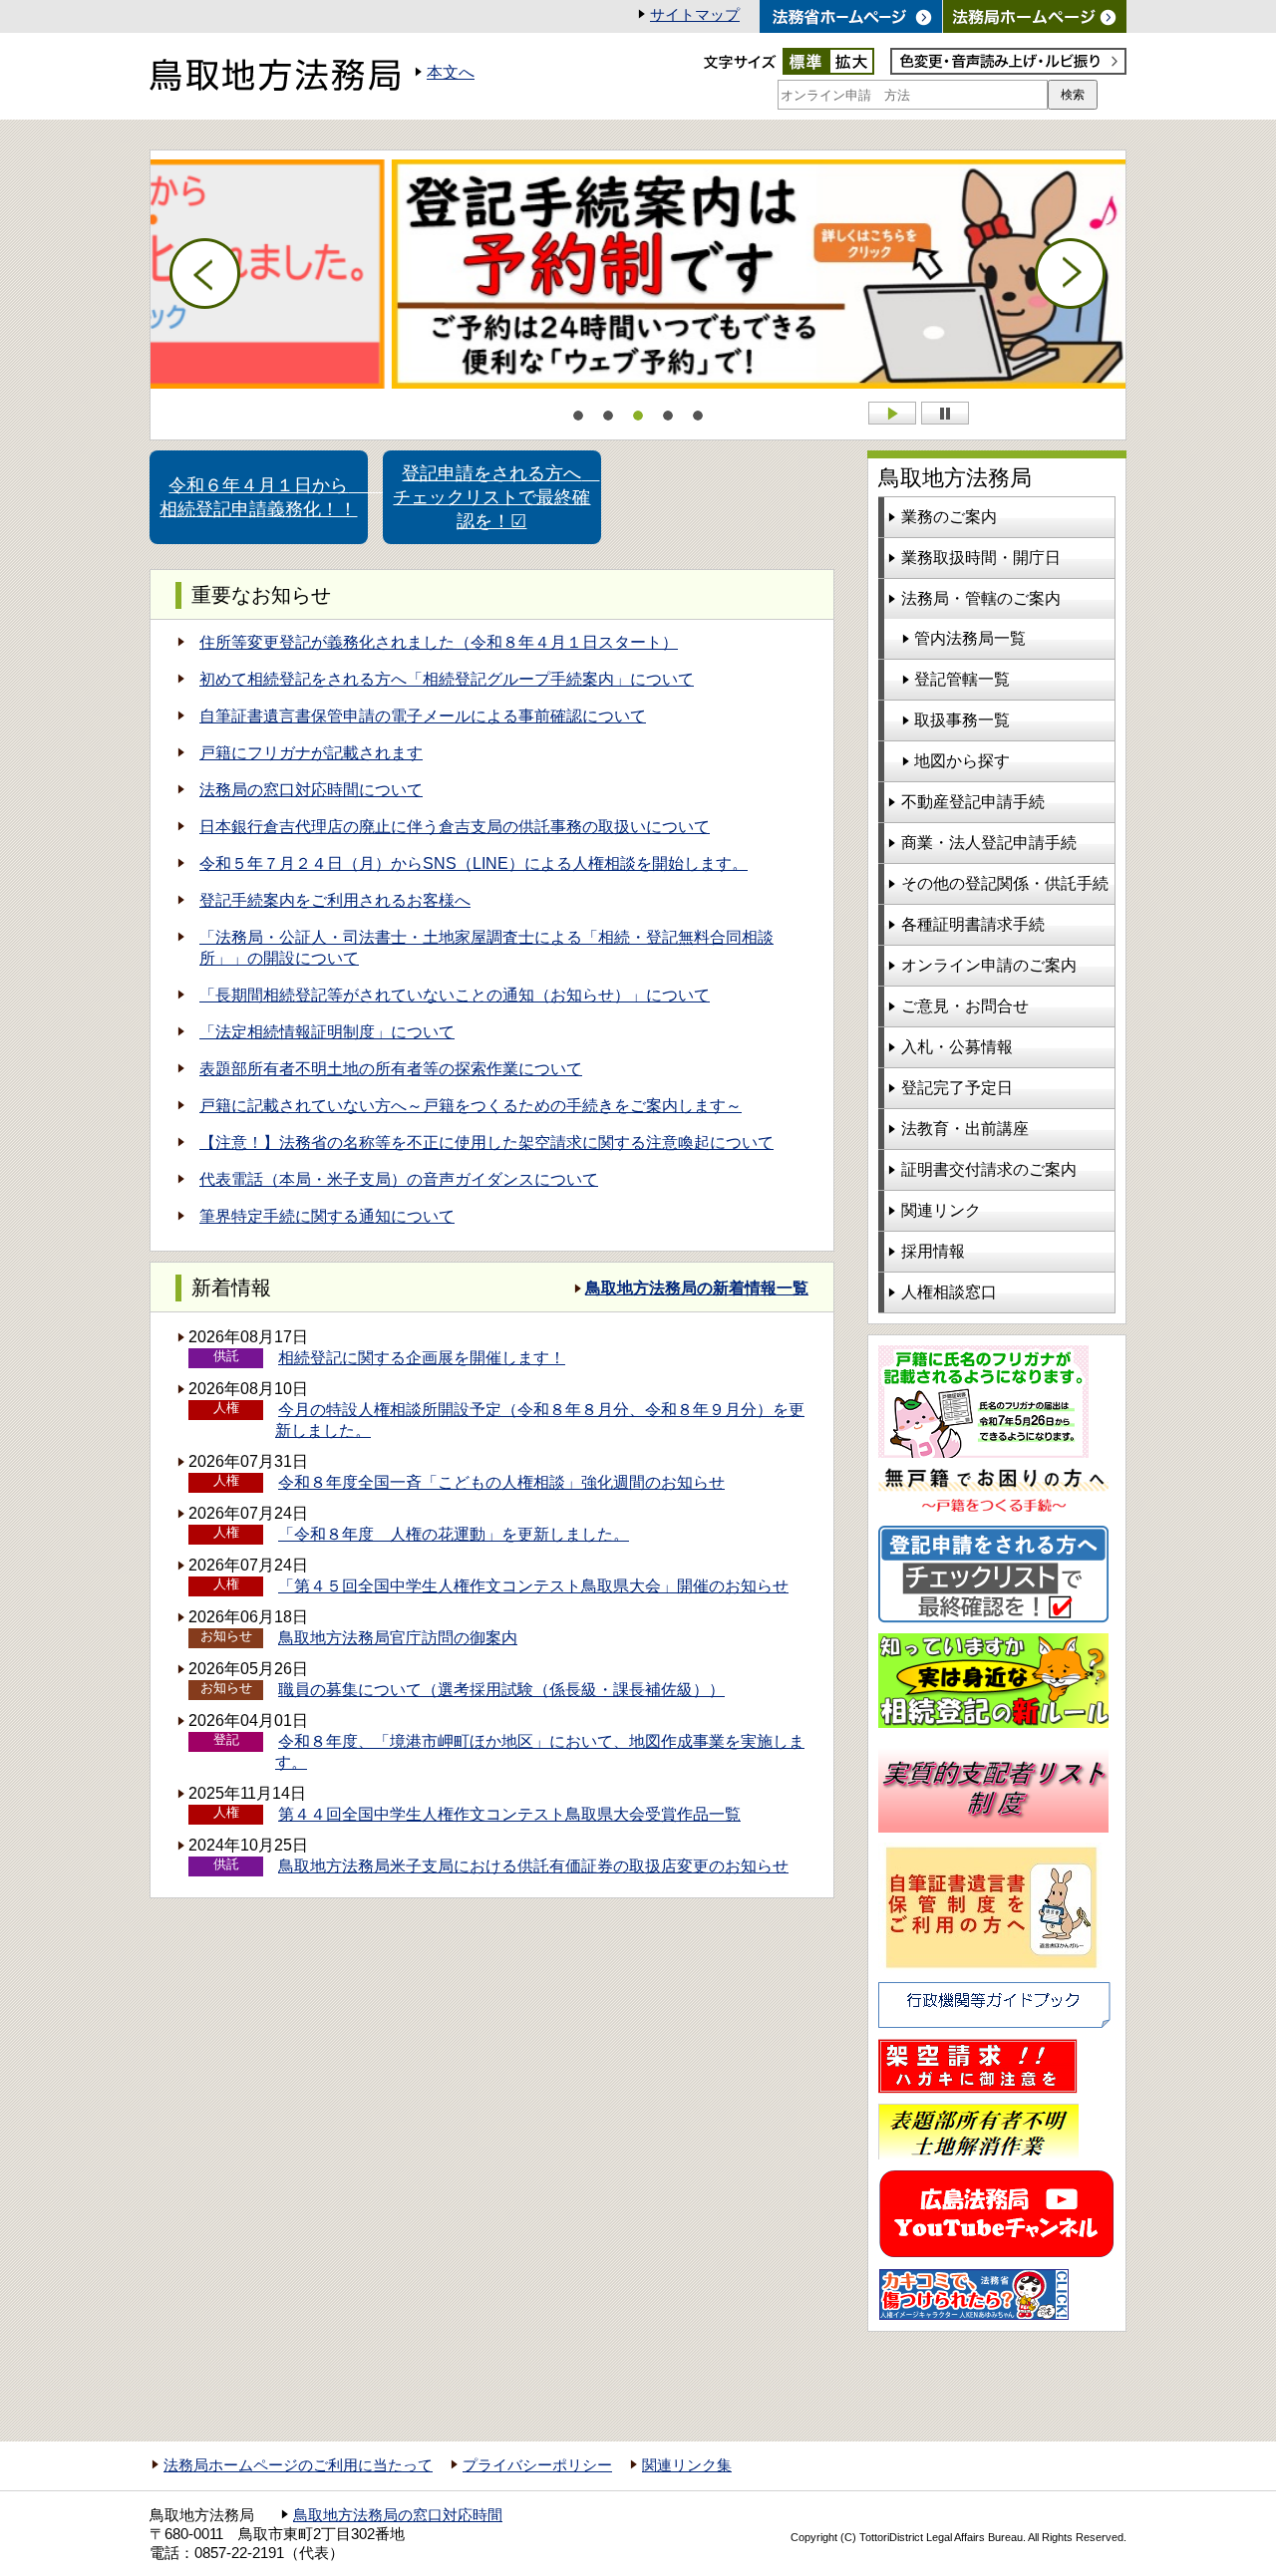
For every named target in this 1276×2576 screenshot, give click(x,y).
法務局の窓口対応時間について (311, 790)
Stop (945, 413)
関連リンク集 (687, 2465)
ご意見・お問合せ (965, 1006)
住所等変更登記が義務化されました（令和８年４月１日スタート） (439, 642)
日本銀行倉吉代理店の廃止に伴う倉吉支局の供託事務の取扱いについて (455, 827)
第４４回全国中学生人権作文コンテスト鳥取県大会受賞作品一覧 (509, 1814)
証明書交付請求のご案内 (989, 1169)
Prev (205, 274)
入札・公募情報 (957, 1047)
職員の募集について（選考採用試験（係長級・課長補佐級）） (501, 1690)
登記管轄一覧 (962, 679)
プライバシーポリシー (537, 2465)
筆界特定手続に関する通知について (327, 1216)
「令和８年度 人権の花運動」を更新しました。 (454, 1534)
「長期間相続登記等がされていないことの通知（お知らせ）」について (455, 995)
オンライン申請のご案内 (989, 965)
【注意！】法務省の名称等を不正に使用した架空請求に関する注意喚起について (486, 1143)
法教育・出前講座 (965, 1129)
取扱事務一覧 (962, 720)
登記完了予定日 (957, 1088)
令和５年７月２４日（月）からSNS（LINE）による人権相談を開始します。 (474, 863)
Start (892, 413)
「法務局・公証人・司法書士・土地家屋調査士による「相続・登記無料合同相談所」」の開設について (486, 948)
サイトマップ (695, 15)
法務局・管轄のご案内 (981, 598)
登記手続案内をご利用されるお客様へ (335, 900)
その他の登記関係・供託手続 (1005, 883)
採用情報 (933, 1251)
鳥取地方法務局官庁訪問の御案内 (398, 1638)
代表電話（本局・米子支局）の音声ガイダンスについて (399, 1179)
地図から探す (962, 761)
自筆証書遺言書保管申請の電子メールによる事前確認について (423, 716)
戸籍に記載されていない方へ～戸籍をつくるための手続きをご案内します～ (471, 1106)
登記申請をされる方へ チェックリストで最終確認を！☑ (496, 497)
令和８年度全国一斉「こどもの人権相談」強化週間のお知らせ (501, 1482)
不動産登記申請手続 (973, 802)
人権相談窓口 (949, 1292)
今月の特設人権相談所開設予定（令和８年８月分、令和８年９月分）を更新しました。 (540, 1420)
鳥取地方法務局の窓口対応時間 (398, 2515)
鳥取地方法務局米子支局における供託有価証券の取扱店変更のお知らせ (533, 1866)
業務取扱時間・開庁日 (981, 558)
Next (1071, 274)
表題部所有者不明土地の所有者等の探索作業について (391, 1069)
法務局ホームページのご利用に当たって (298, 2465)
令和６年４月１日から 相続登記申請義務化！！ (264, 497)
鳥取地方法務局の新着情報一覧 (697, 1288)
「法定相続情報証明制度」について (327, 1032)
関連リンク (941, 1210)
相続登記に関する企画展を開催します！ (422, 1358)
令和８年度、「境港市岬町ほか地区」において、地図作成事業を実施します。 (540, 1752)
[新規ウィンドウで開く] (1035, 16)
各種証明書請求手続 (973, 924)
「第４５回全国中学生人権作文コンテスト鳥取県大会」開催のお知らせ (533, 1586)
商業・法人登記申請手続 (989, 843)
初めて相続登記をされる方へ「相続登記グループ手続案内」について (447, 679)
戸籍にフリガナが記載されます (311, 753)
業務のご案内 (949, 517)
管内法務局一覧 (970, 638)
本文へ (451, 72)
